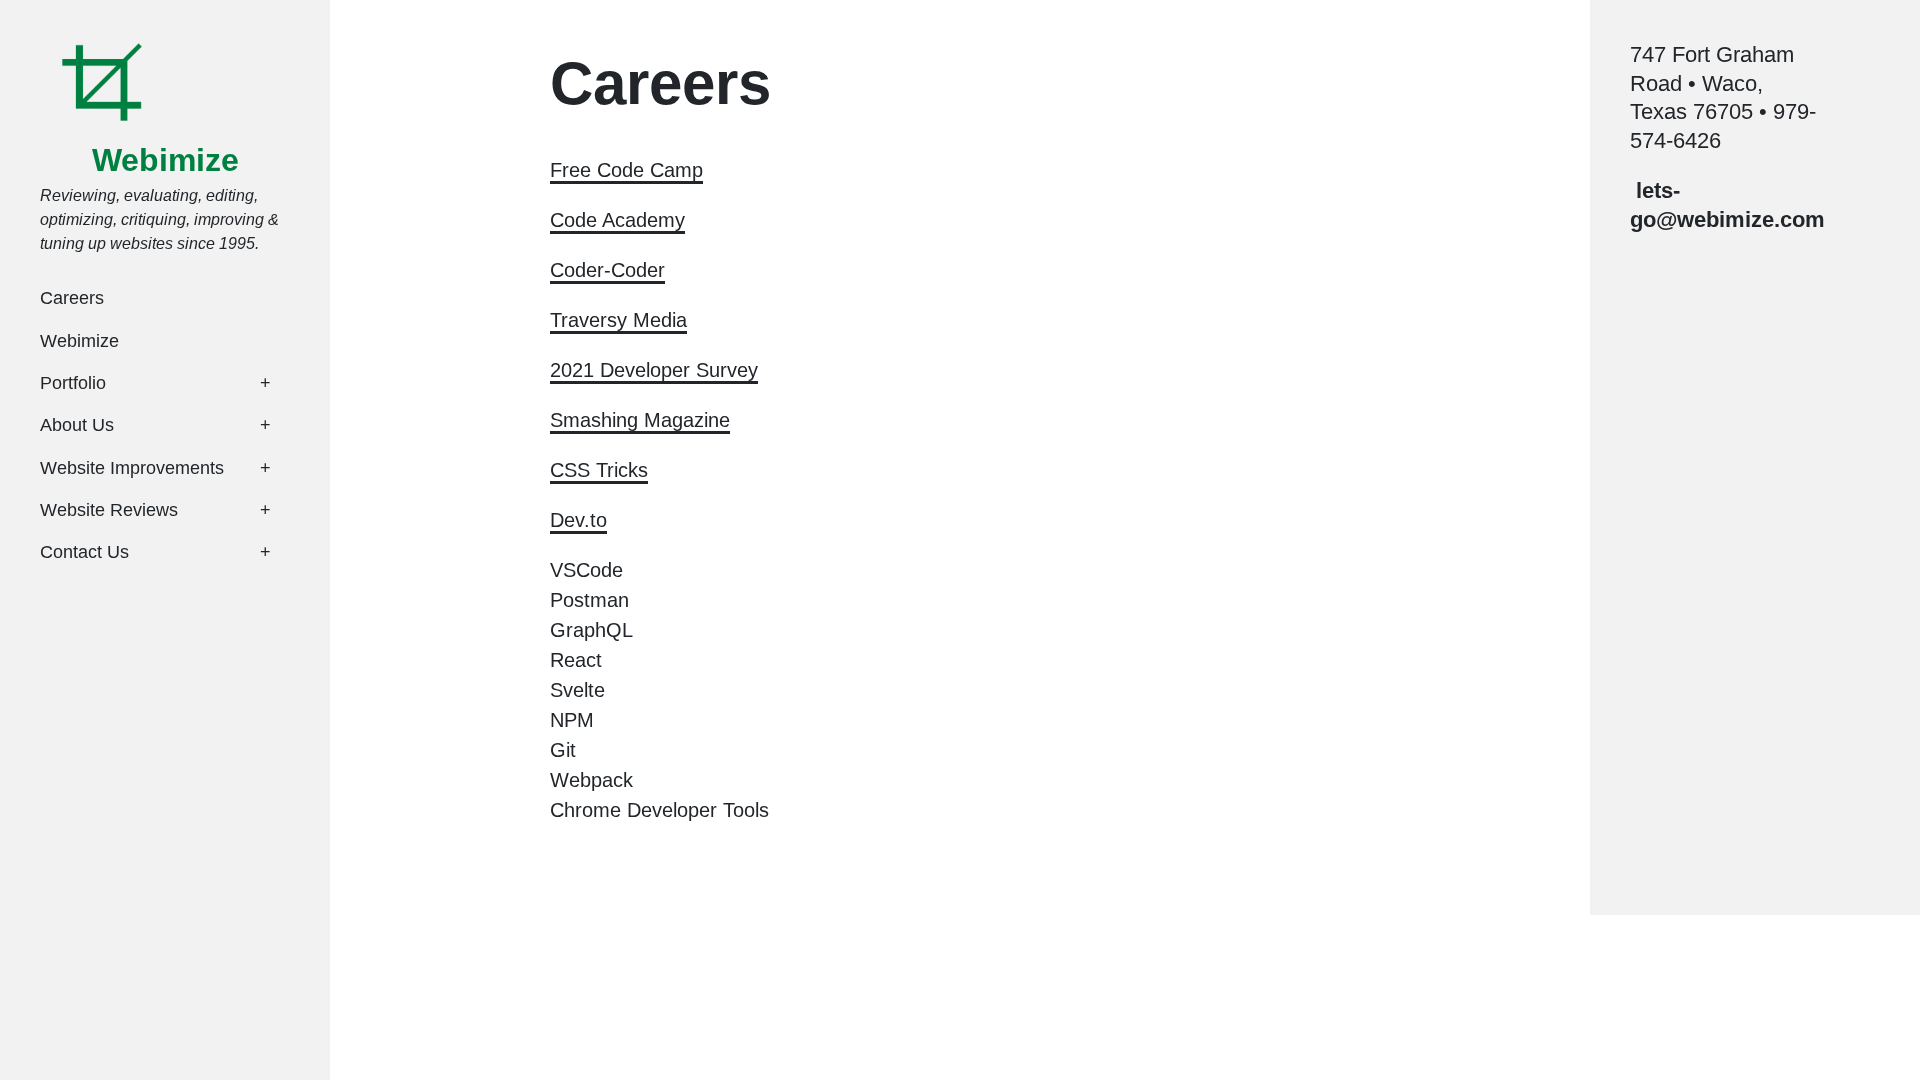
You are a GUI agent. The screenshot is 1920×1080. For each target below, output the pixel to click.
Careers (72, 298)
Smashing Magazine (640, 420)
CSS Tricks (599, 470)
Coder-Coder (607, 270)
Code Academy (617, 220)
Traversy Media (618, 320)
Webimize (165, 160)
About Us (77, 425)
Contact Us (84, 552)
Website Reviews (109, 510)
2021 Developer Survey (654, 370)
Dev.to (578, 520)
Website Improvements (132, 468)
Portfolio (73, 383)
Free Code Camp (626, 170)
